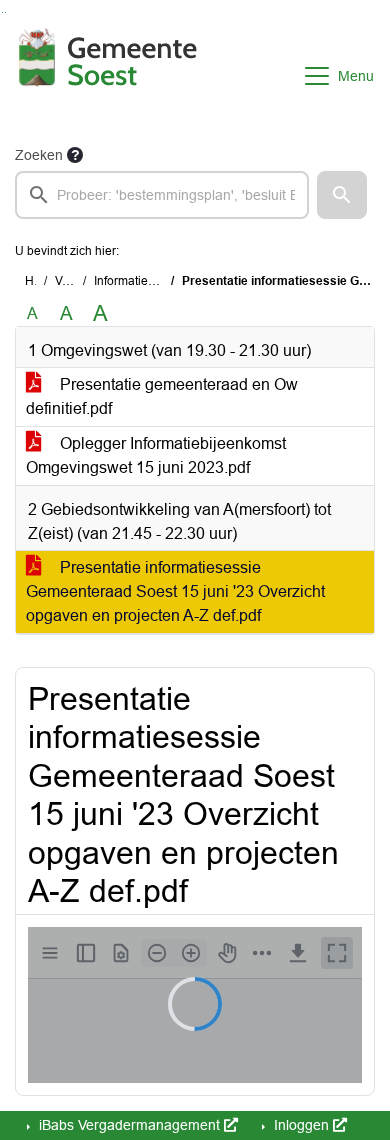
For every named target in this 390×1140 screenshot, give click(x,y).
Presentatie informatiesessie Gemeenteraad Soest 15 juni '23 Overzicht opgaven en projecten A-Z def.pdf (175, 591)
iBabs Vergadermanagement (129, 1125)
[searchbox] (162, 195)
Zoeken (39, 155)
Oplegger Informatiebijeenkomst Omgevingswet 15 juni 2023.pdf (156, 455)
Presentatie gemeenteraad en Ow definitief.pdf (162, 396)
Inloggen (301, 1125)
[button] (342, 195)
